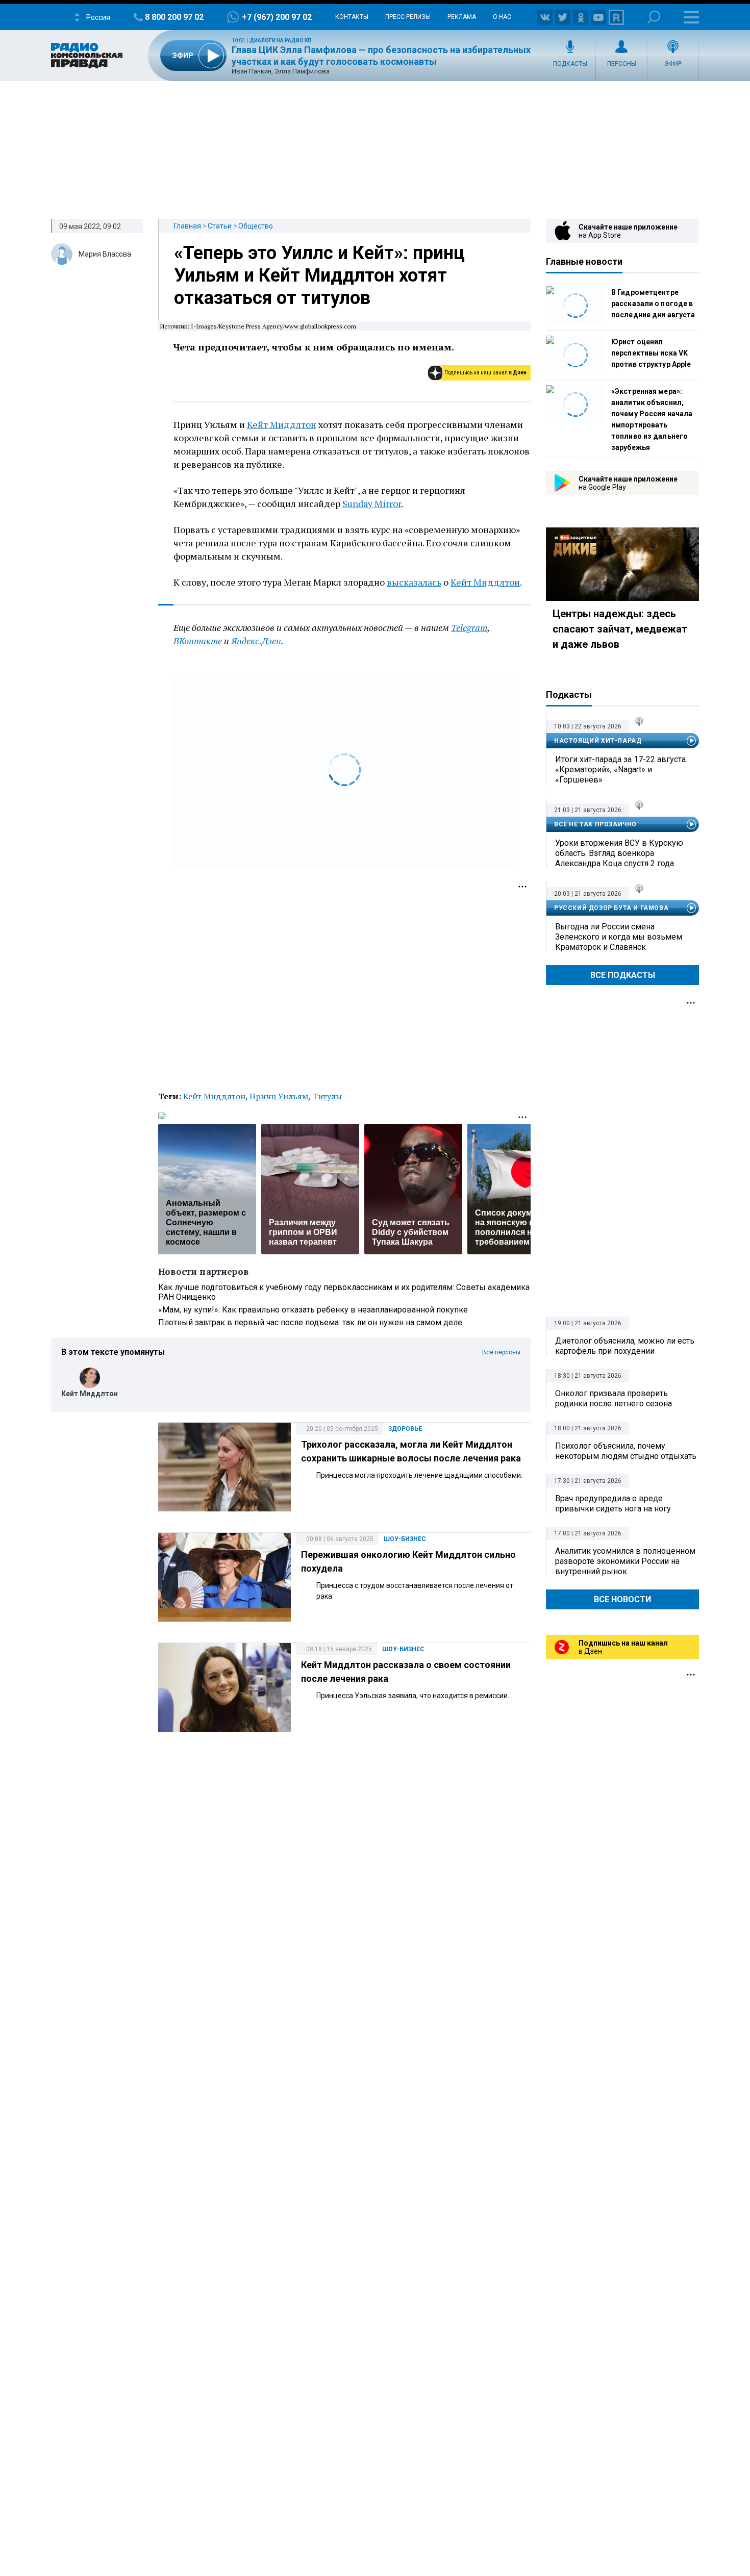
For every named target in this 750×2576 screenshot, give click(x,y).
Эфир (673, 64)
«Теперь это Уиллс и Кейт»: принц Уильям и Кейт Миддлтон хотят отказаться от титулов (319, 275)
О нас (502, 17)
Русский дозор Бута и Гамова (611, 908)
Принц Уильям (279, 1096)
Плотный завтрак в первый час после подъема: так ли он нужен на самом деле (310, 1322)
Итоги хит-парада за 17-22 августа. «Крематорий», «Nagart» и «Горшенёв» (621, 769)
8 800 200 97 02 (174, 17)
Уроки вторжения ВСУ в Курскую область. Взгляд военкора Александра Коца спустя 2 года (619, 853)
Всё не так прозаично (595, 824)
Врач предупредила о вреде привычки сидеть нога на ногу (613, 1504)
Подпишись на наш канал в (485, 373)
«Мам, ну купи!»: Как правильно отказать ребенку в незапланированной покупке (313, 1310)
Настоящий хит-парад (598, 741)
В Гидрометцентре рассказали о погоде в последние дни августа (653, 304)
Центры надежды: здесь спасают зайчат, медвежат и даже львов (620, 629)
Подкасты (570, 64)
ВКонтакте (198, 641)
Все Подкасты (623, 975)
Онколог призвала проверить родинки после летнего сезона (614, 1398)
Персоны (622, 64)
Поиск (654, 17)
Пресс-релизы (408, 17)
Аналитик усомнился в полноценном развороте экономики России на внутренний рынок (625, 1561)
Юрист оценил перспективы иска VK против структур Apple (651, 353)
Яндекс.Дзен (256, 641)
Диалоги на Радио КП (280, 41)
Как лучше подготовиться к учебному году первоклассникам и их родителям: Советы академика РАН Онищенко (344, 1292)
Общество (256, 226)
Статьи (220, 226)
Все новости (622, 1599)
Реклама (462, 17)
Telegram (469, 627)
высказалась (414, 582)
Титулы (327, 1096)
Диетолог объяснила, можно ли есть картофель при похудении (625, 1346)
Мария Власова (105, 254)
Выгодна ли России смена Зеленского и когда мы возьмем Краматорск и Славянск (619, 937)
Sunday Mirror (372, 503)
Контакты (352, 17)
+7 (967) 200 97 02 (277, 17)
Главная (187, 226)
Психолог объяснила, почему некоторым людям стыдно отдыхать (626, 1451)
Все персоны (501, 1352)
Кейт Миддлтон (282, 424)
